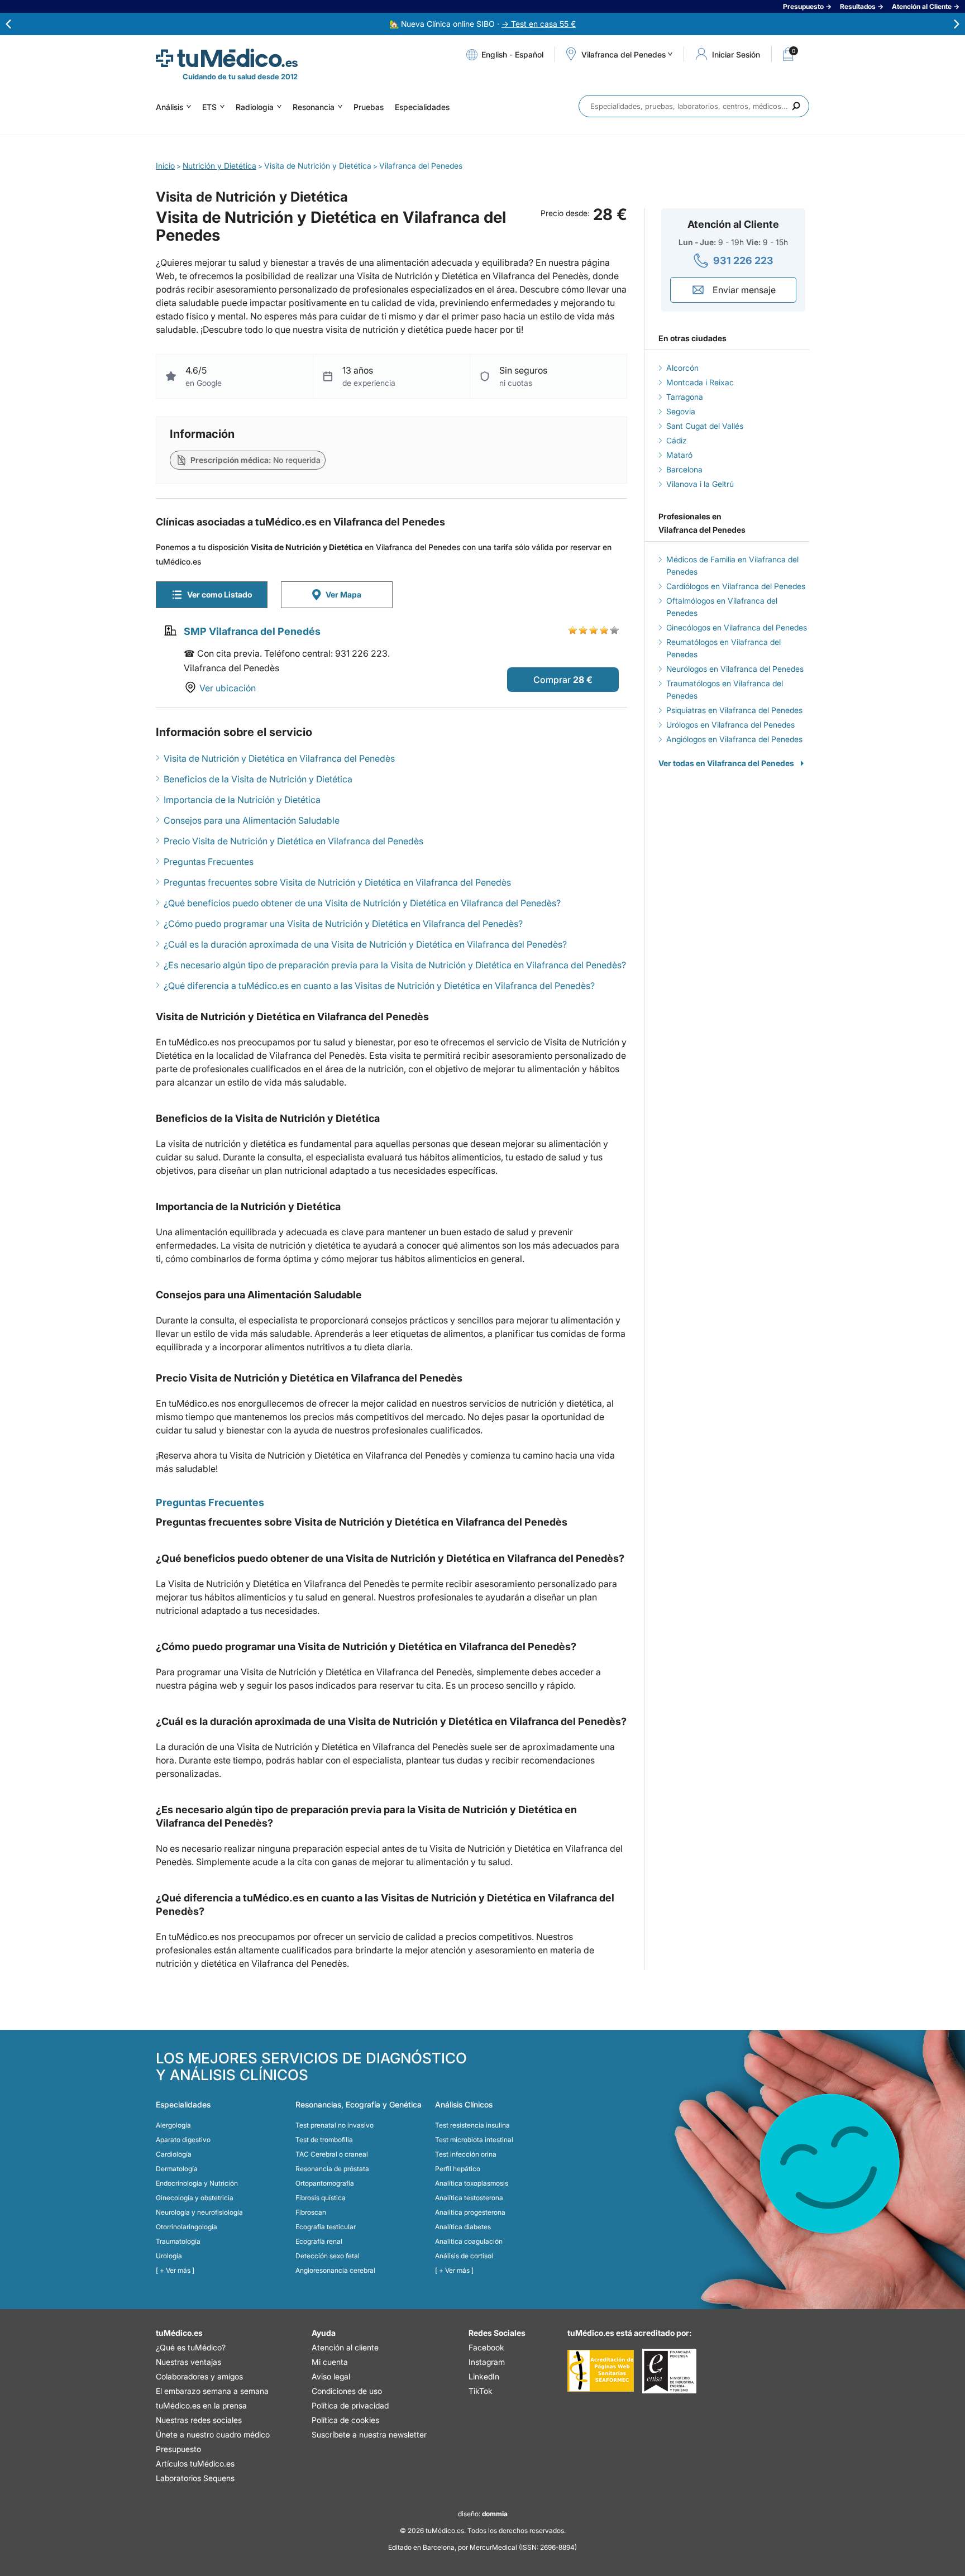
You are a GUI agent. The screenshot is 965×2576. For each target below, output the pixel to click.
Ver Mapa (343, 594)
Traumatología (178, 2241)
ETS (209, 107)
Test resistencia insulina (472, 2125)
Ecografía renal (319, 2241)
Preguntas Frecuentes (209, 862)
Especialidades (422, 107)
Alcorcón (682, 368)
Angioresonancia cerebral (335, 2270)
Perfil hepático (458, 2169)
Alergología (173, 2125)
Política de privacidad (350, 2405)
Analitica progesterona (470, 2212)
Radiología (255, 107)
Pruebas (369, 107)
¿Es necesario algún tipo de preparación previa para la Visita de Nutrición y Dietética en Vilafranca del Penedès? (395, 965)
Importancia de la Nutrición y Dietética (242, 800)
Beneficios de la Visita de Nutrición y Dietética (258, 779)
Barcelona (684, 469)
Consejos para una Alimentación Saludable (252, 820)
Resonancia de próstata (332, 2169)
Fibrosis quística (321, 2198)
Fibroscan (311, 2212)
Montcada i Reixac (700, 382)
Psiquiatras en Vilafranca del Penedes (734, 710)
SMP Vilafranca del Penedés (252, 631)
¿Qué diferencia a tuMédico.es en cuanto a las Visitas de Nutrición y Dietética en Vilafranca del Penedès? (379, 986)
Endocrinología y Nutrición (197, 2183)
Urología (169, 2256)
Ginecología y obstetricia (195, 2198)
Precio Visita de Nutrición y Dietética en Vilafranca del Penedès (293, 841)
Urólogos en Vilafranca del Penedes (730, 725)
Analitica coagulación (469, 2241)
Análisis (169, 107)
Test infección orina (466, 2154)
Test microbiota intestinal (474, 2140)
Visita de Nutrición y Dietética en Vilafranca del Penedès (279, 758)
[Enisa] (669, 2371)
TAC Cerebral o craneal (332, 2154)
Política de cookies (345, 2420)
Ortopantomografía (325, 2183)
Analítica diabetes (463, 2227)
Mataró (679, 455)
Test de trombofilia (324, 2140)
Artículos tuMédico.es (195, 2463)
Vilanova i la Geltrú (700, 484)
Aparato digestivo (183, 2140)
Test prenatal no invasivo (335, 2125)
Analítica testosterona (469, 2198)
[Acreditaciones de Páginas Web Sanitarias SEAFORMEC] (601, 2371)
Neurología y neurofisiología (199, 2212)
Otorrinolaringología (187, 2227)
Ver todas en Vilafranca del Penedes (726, 763)
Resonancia (314, 107)
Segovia (681, 411)
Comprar (552, 680)
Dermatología (177, 2169)
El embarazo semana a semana (212, 2391)
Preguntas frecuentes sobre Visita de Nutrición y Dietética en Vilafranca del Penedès (337, 882)
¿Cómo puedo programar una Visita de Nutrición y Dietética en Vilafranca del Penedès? (343, 924)
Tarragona (685, 397)
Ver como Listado (219, 594)
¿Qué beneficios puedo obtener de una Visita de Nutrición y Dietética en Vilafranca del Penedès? (362, 903)
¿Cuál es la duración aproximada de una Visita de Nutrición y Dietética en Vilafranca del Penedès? (365, 944)
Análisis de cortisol (464, 2256)
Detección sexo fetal (328, 2256)
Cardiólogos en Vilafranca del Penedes (736, 586)
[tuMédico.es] (227, 58)
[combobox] (694, 106)
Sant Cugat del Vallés (705, 426)
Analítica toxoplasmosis (472, 2183)
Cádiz (677, 440)
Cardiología (174, 2154)
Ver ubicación (228, 688)
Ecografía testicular (326, 2227)
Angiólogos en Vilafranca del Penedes (734, 739)
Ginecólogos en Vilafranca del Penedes (737, 627)
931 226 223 (743, 261)
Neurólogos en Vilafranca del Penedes (735, 669)
